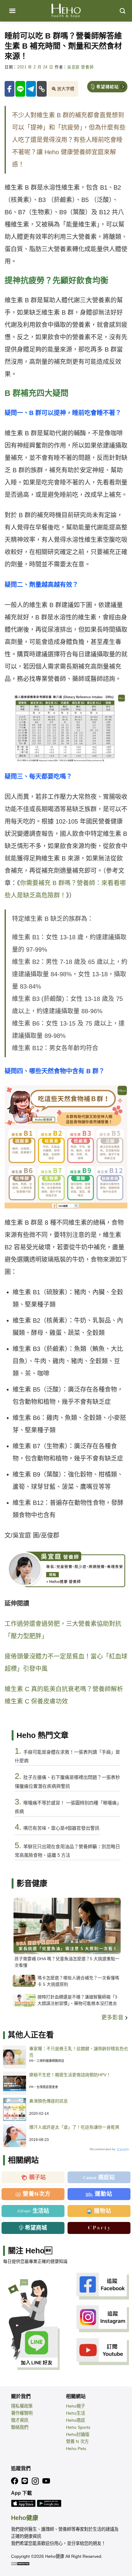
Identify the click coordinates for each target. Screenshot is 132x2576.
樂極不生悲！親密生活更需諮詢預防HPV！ (70, 2075)
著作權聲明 (22, 2413)
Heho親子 (76, 2406)
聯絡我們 (20, 2427)
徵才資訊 (20, 2420)
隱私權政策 (22, 2406)
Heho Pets (76, 2449)
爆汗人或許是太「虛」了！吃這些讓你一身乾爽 (74, 2127)
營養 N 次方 (77, 2441)
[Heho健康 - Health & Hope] (66, 11)
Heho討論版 (78, 2434)
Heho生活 (76, 2413)
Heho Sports (78, 2427)
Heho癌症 (76, 2420)
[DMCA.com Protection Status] (20, 2563)
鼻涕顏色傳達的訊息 (49, 2101)
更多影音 (113, 2018)
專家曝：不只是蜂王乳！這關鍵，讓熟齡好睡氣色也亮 (79, 2052)
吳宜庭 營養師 (80, 67)
